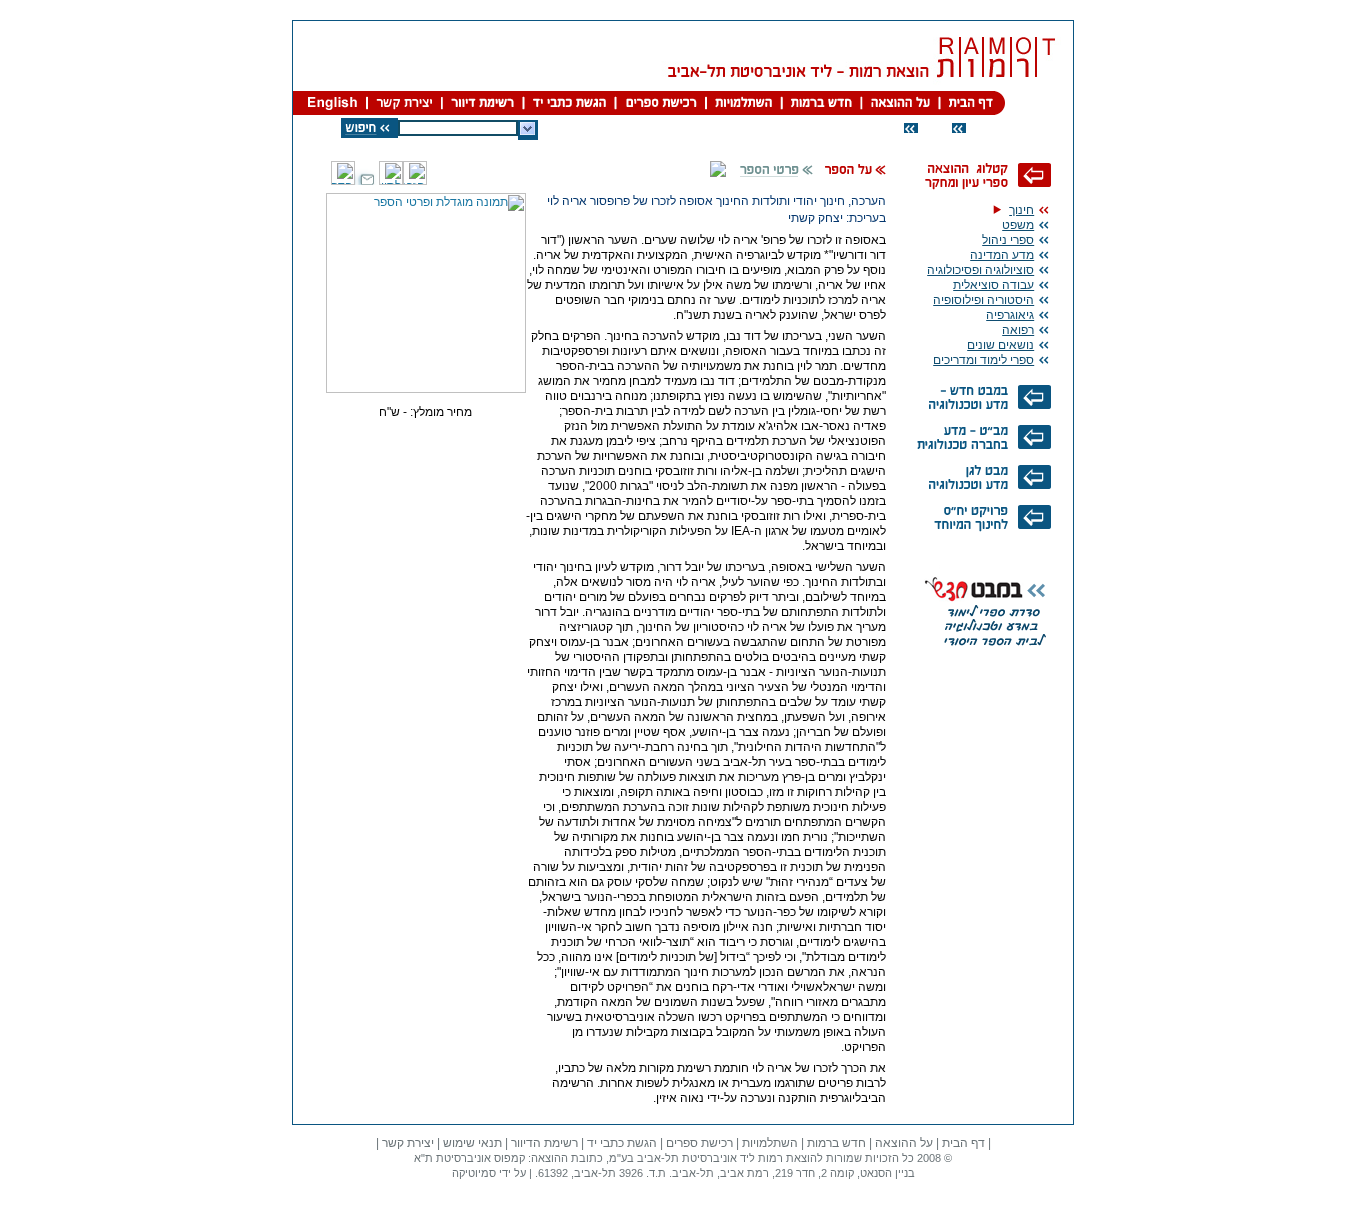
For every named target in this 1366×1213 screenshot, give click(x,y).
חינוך (1021, 210)
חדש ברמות (836, 1143)
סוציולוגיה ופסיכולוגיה (980, 270)
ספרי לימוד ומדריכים (983, 360)
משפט (1018, 225)
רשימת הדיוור (544, 1143)
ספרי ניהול (1008, 240)
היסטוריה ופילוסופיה (983, 300)
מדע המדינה (1002, 255)
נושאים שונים (1000, 345)
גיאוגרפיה (1010, 315)
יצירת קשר (408, 1143)
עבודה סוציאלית (993, 285)
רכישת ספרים (699, 1143)
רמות (770, 1158)
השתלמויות (770, 1143)
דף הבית (963, 1143)
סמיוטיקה (474, 1173)
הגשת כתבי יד (622, 1143)
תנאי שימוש (472, 1143)
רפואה (1018, 330)
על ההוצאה (904, 1143)
